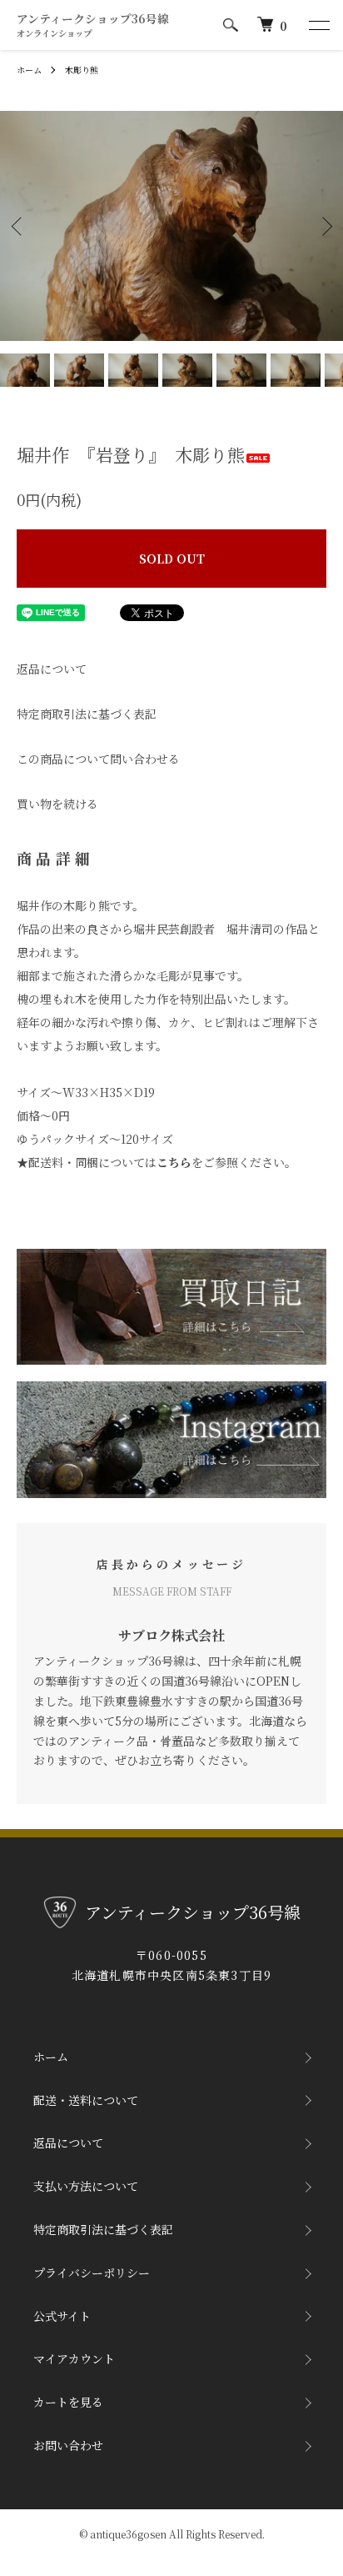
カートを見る (68, 2402)
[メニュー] (318, 25)
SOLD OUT (172, 559)
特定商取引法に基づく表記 (87, 714)
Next (324, 226)
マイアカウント (74, 2358)
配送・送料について (86, 2100)
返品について (52, 669)
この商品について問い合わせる (98, 759)
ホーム (29, 70)
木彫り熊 (82, 70)
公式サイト (62, 2316)
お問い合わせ (68, 2445)
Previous (19, 226)
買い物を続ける (57, 804)
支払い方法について (86, 2186)
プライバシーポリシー (92, 2273)
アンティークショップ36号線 (93, 25)
